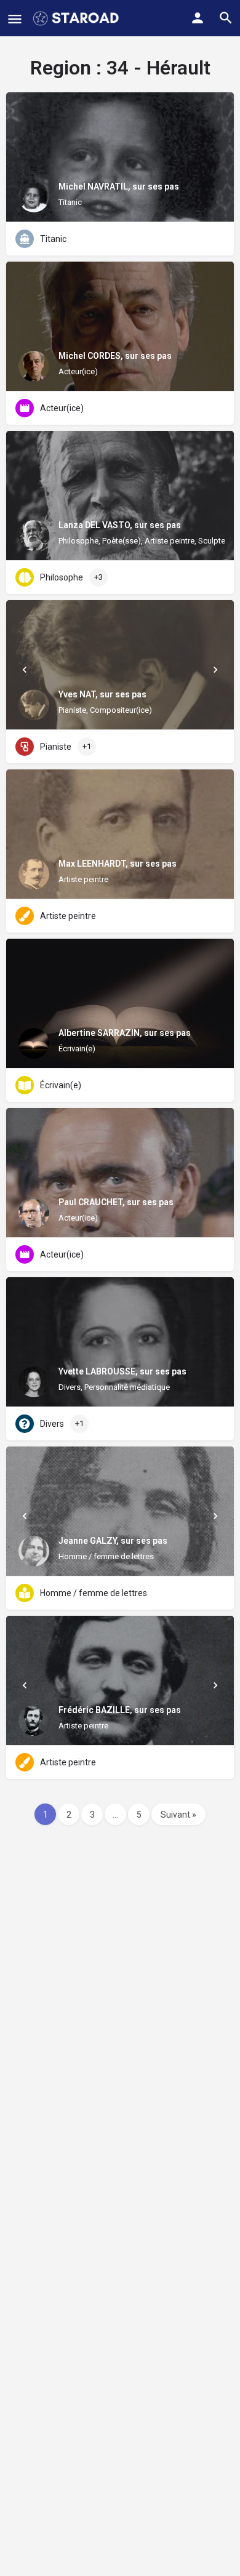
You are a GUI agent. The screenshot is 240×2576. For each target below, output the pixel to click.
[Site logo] (77, 18)
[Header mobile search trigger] (226, 18)
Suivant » (178, 1815)
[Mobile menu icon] (15, 19)
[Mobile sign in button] (198, 18)
